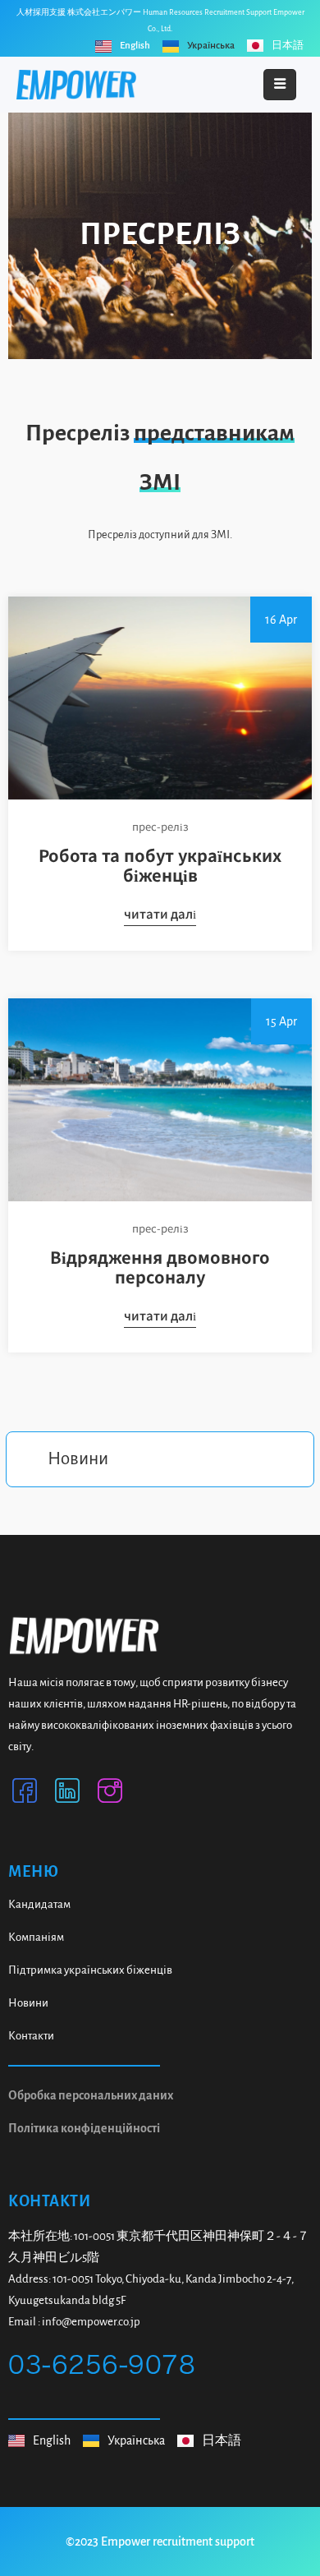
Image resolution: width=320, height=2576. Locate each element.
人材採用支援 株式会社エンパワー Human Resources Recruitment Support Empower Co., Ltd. (160, 21)
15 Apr (281, 1021)
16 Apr (281, 620)
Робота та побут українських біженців (160, 864)
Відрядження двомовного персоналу (160, 1267)
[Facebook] (25, 1795)
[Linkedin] (67, 1795)
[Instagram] (110, 1795)
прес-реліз (160, 825)
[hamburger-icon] (280, 85)
